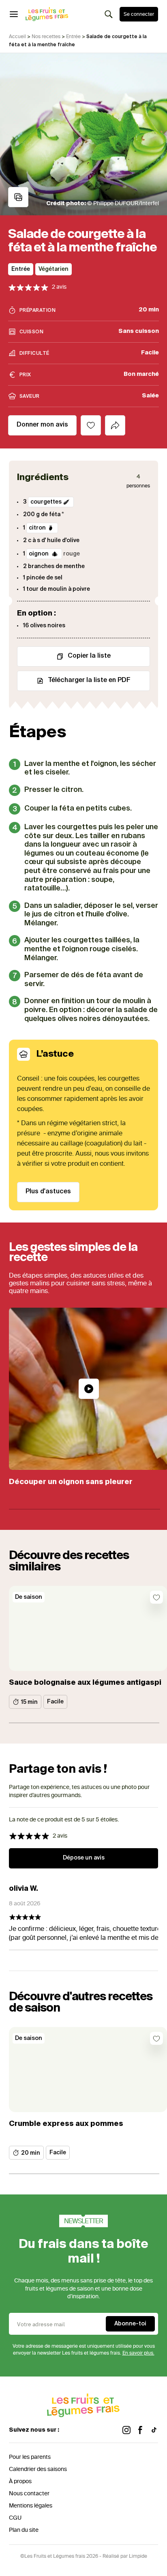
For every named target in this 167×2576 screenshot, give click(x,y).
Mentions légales (31, 2506)
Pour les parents (30, 2457)
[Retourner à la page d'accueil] (47, 14)
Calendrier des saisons (38, 2469)
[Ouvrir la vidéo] (89, 1389)
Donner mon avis (42, 425)
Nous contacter (29, 2493)
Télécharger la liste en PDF (89, 680)
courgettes (46, 502)
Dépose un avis (84, 1858)
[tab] (115, 425)
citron (37, 528)
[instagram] (126, 2430)
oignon (39, 554)
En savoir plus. (138, 2353)
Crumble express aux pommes (66, 2124)
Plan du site (24, 2530)
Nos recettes (46, 36)
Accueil (17, 36)
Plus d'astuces (48, 1192)
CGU (15, 2518)
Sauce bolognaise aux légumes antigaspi (85, 1683)
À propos (20, 2481)
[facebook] (140, 2430)
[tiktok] (154, 2430)
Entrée (73, 36)
